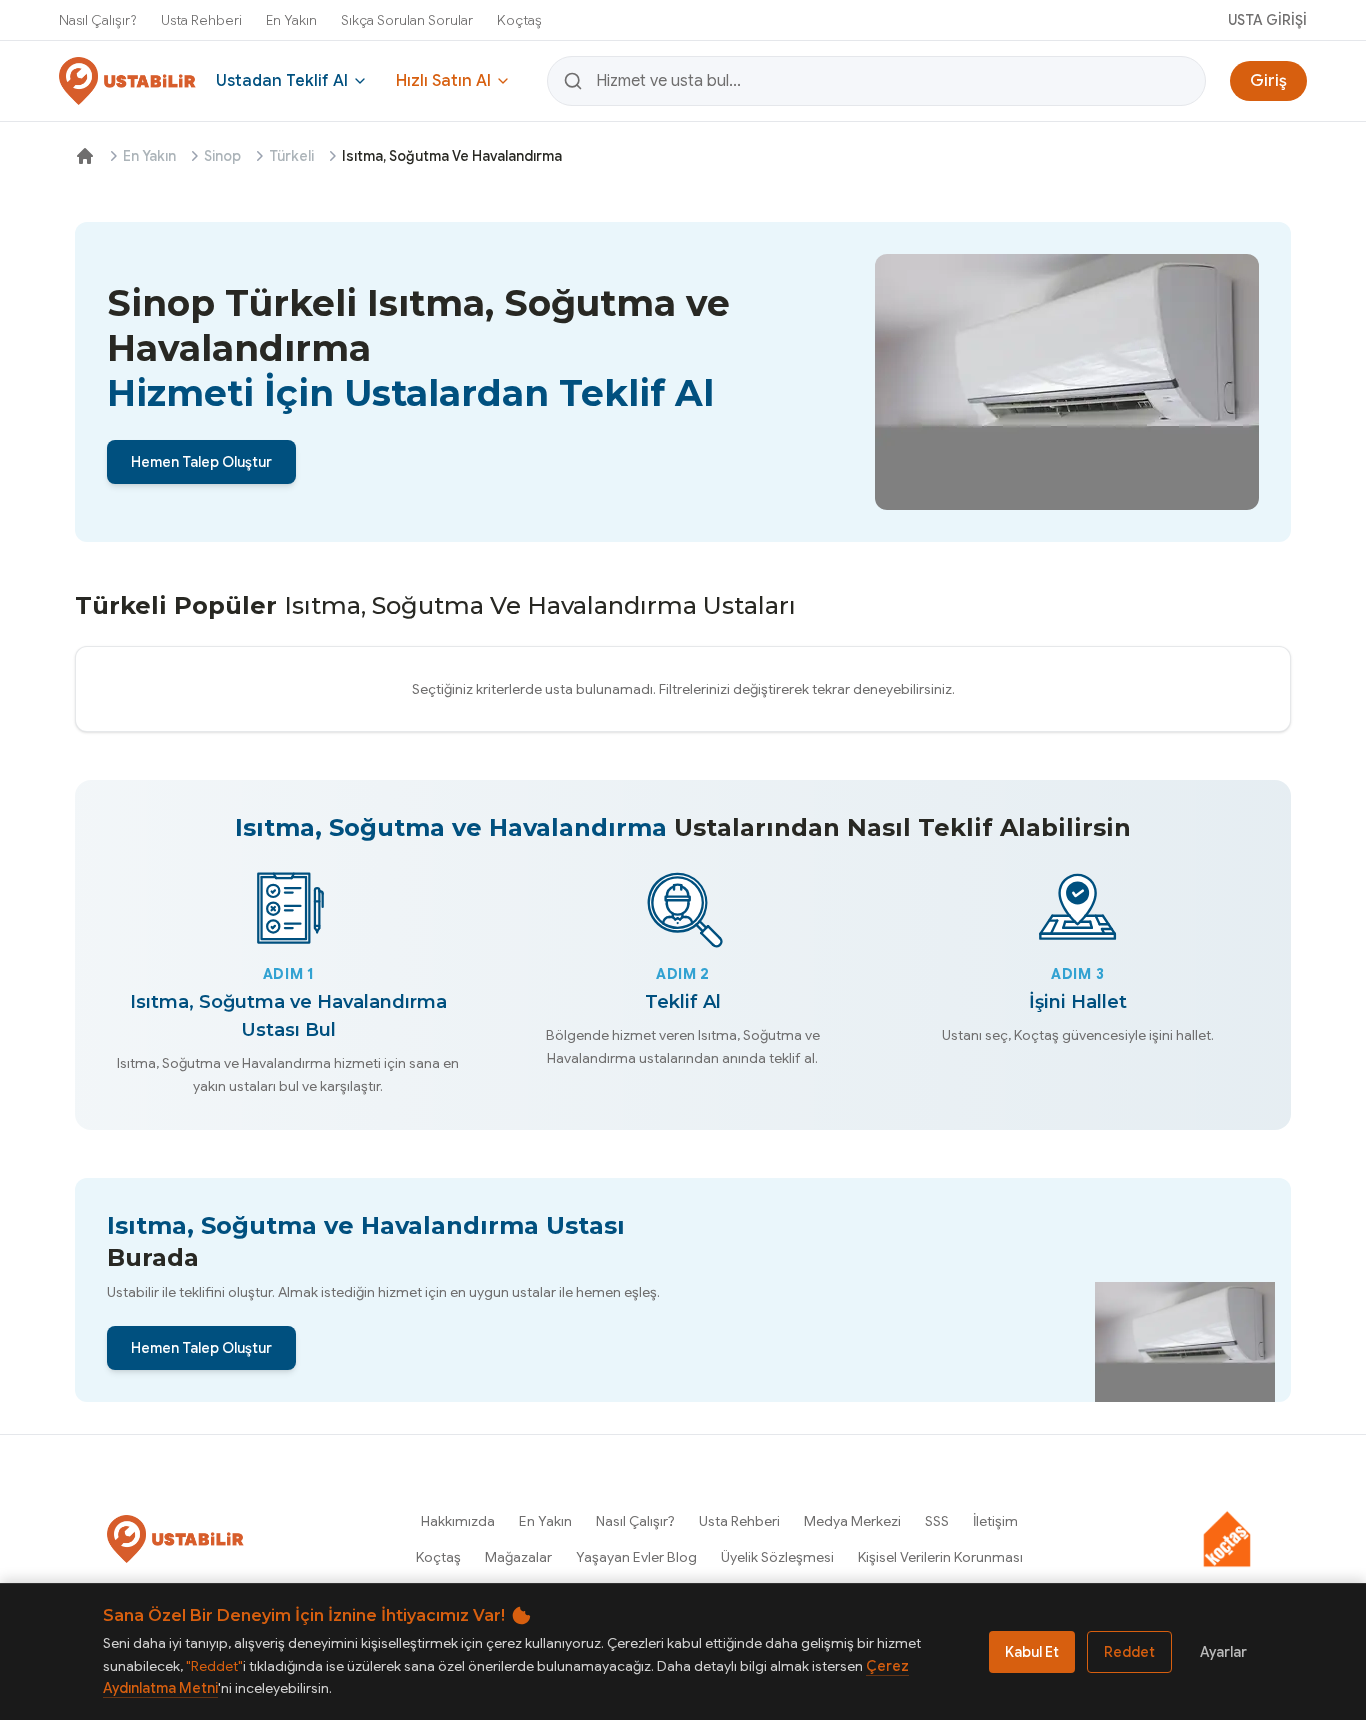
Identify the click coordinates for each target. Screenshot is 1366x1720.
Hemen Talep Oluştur (201, 462)
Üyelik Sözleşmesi (777, 1557)
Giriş (1268, 81)
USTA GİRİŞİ (1267, 20)
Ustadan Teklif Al (282, 81)
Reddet (1129, 1652)
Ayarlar (1223, 1652)
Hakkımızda (458, 1521)
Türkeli (291, 156)
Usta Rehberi (201, 20)
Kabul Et (1032, 1652)
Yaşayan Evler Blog (636, 1557)
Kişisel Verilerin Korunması (940, 1557)
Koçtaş (519, 20)
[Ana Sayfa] (85, 156)
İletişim (995, 1521)
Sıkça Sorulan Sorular (407, 20)
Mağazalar (518, 1557)
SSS (937, 1521)
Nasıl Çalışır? (98, 20)
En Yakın (291, 20)
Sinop (222, 156)
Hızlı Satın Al (443, 81)
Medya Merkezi (852, 1521)
